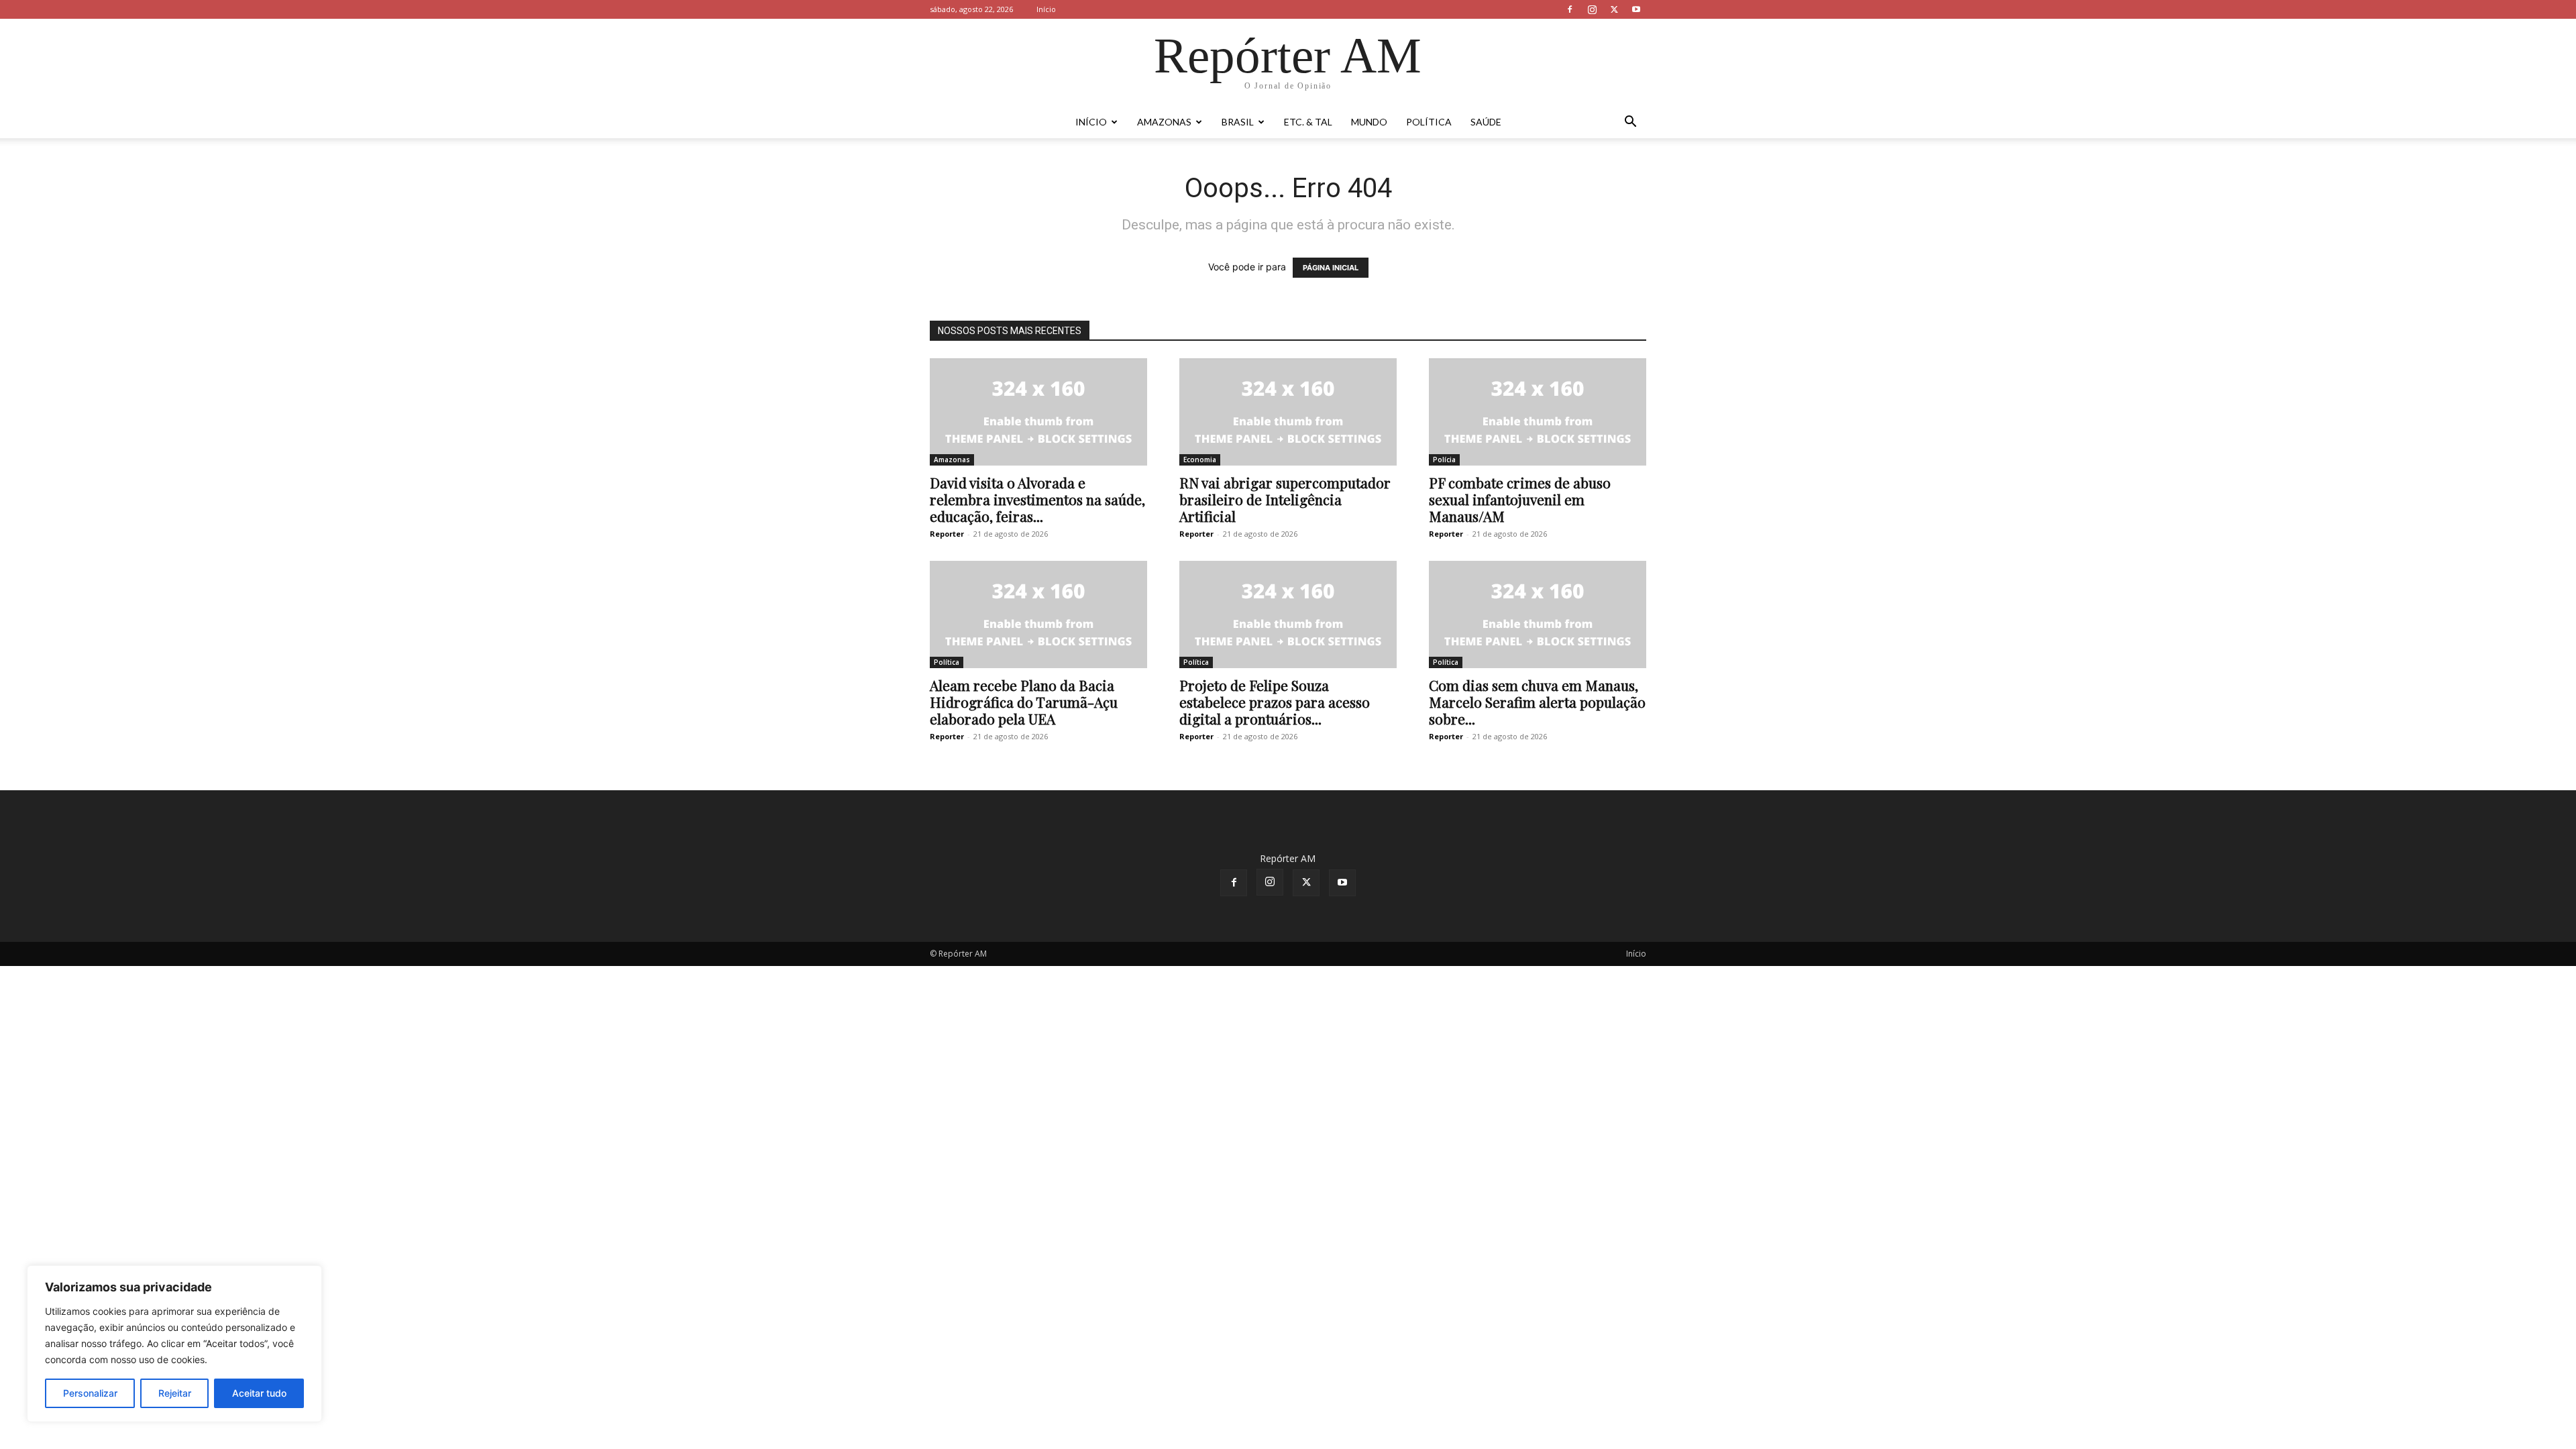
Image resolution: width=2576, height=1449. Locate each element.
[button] (1630, 123)
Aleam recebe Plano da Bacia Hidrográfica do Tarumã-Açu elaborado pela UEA (1024, 702)
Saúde (1486, 122)
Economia (1200, 460)
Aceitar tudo (259, 1393)
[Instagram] (1592, 9)
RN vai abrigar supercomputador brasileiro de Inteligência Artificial (1285, 499)
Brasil (1238, 122)
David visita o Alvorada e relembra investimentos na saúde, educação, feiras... (1037, 499)
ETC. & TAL (1308, 122)
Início (1046, 9)
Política (1429, 122)
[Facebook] (1570, 9)
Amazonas (1164, 122)
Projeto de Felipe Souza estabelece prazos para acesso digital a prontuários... (1275, 702)
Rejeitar (175, 1393)
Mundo (1369, 122)
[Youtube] (1636, 9)
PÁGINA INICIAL (1331, 268)
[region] (174, 1344)
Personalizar (90, 1393)
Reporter (947, 534)
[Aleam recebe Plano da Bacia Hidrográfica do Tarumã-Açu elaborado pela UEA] (1038, 614)
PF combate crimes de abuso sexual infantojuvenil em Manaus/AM (1520, 499)
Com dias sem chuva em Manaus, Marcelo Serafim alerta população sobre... (1537, 702)
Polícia (1444, 460)
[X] (1614, 9)
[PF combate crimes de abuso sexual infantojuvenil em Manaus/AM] (1538, 412)
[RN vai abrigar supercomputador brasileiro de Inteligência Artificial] (1288, 412)
